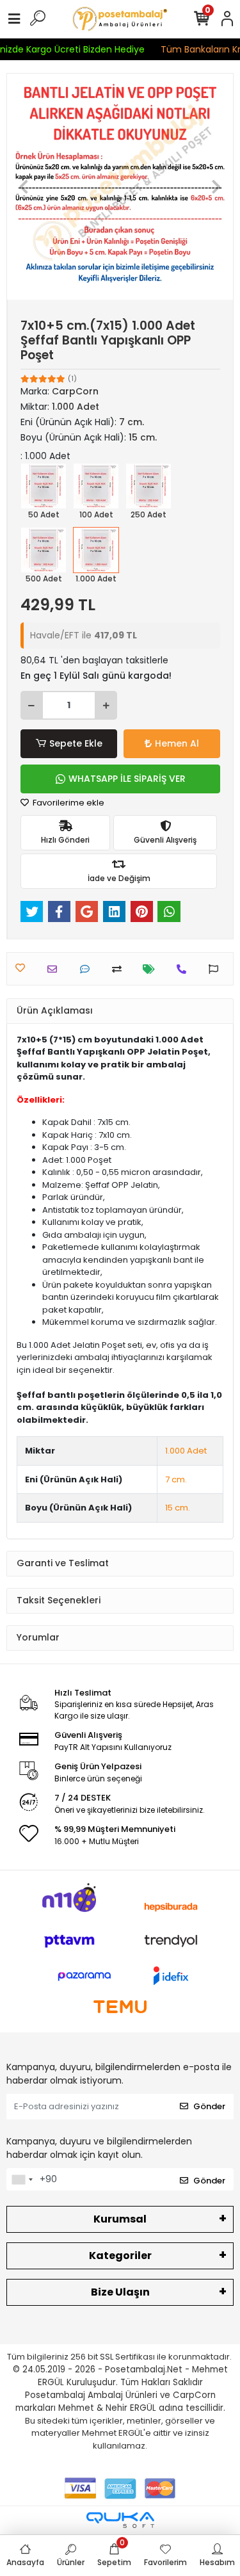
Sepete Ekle (76, 743)
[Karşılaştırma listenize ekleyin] (120, 969)
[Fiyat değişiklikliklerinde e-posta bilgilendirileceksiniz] (152, 969)
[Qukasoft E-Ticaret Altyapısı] (120, 2520)
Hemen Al (177, 743)
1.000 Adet (186, 1451)
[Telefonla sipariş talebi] (185, 969)
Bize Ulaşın (120, 2292)
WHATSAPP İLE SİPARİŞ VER (127, 779)
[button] (24, 187)
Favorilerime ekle (68, 803)
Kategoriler (120, 2256)
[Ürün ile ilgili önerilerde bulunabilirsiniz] (217, 969)
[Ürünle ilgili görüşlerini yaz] (88, 969)
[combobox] (22, 2180)
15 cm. (178, 1508)
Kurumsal (120, 2219)
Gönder (209, 2106)
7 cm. (176, 1479)
